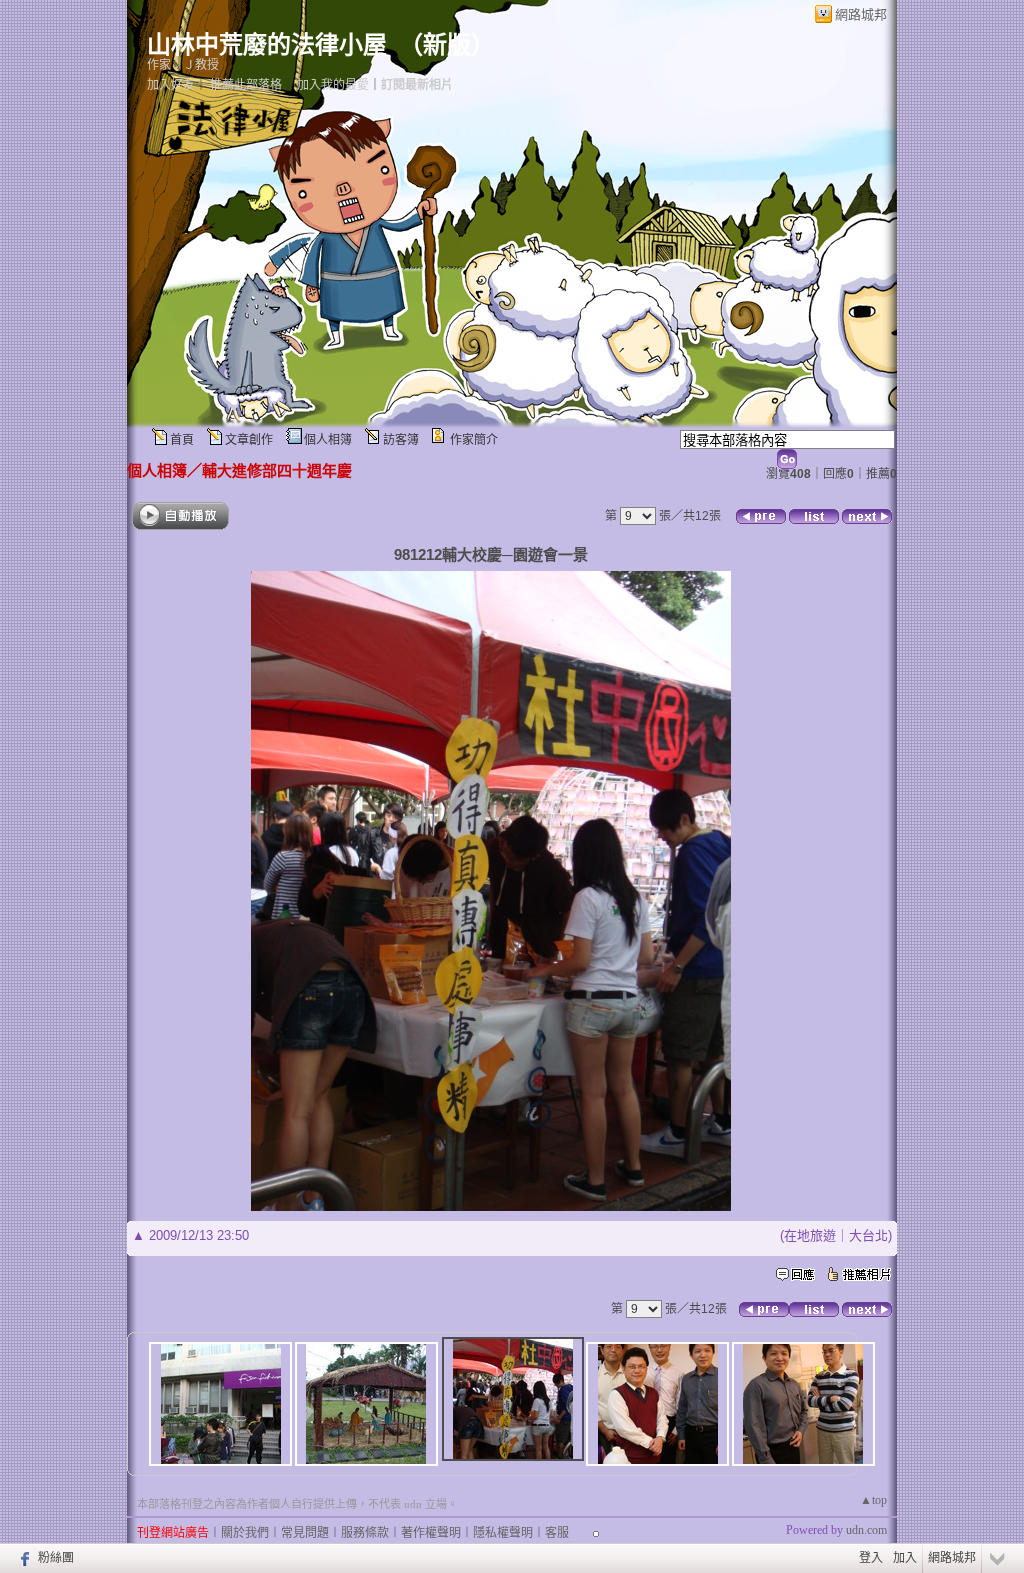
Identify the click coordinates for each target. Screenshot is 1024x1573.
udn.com (866, 1530)
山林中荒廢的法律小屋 (267, 45)
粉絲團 (56, 1558)
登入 (871, 1558)
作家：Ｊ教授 (183, 65)
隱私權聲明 (503, 1533)
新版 (447, 45)
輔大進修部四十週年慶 (277, 470)
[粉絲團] (22, 1558)
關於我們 (245, 1533)
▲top (873, 1500)
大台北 (868, 1235)
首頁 (182, 440)
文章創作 (249, 440)
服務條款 (365, 1533)
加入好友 (171, 85)
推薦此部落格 (246, 85)
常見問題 (305, 1533)
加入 (905, 1558)
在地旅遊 (810, 1235)
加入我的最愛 (333, 85)
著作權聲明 (431, 1533)
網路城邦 (861, 14)
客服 (557, 1533)
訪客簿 (401, 440)
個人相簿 (328, 440)
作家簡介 (474, 440)
